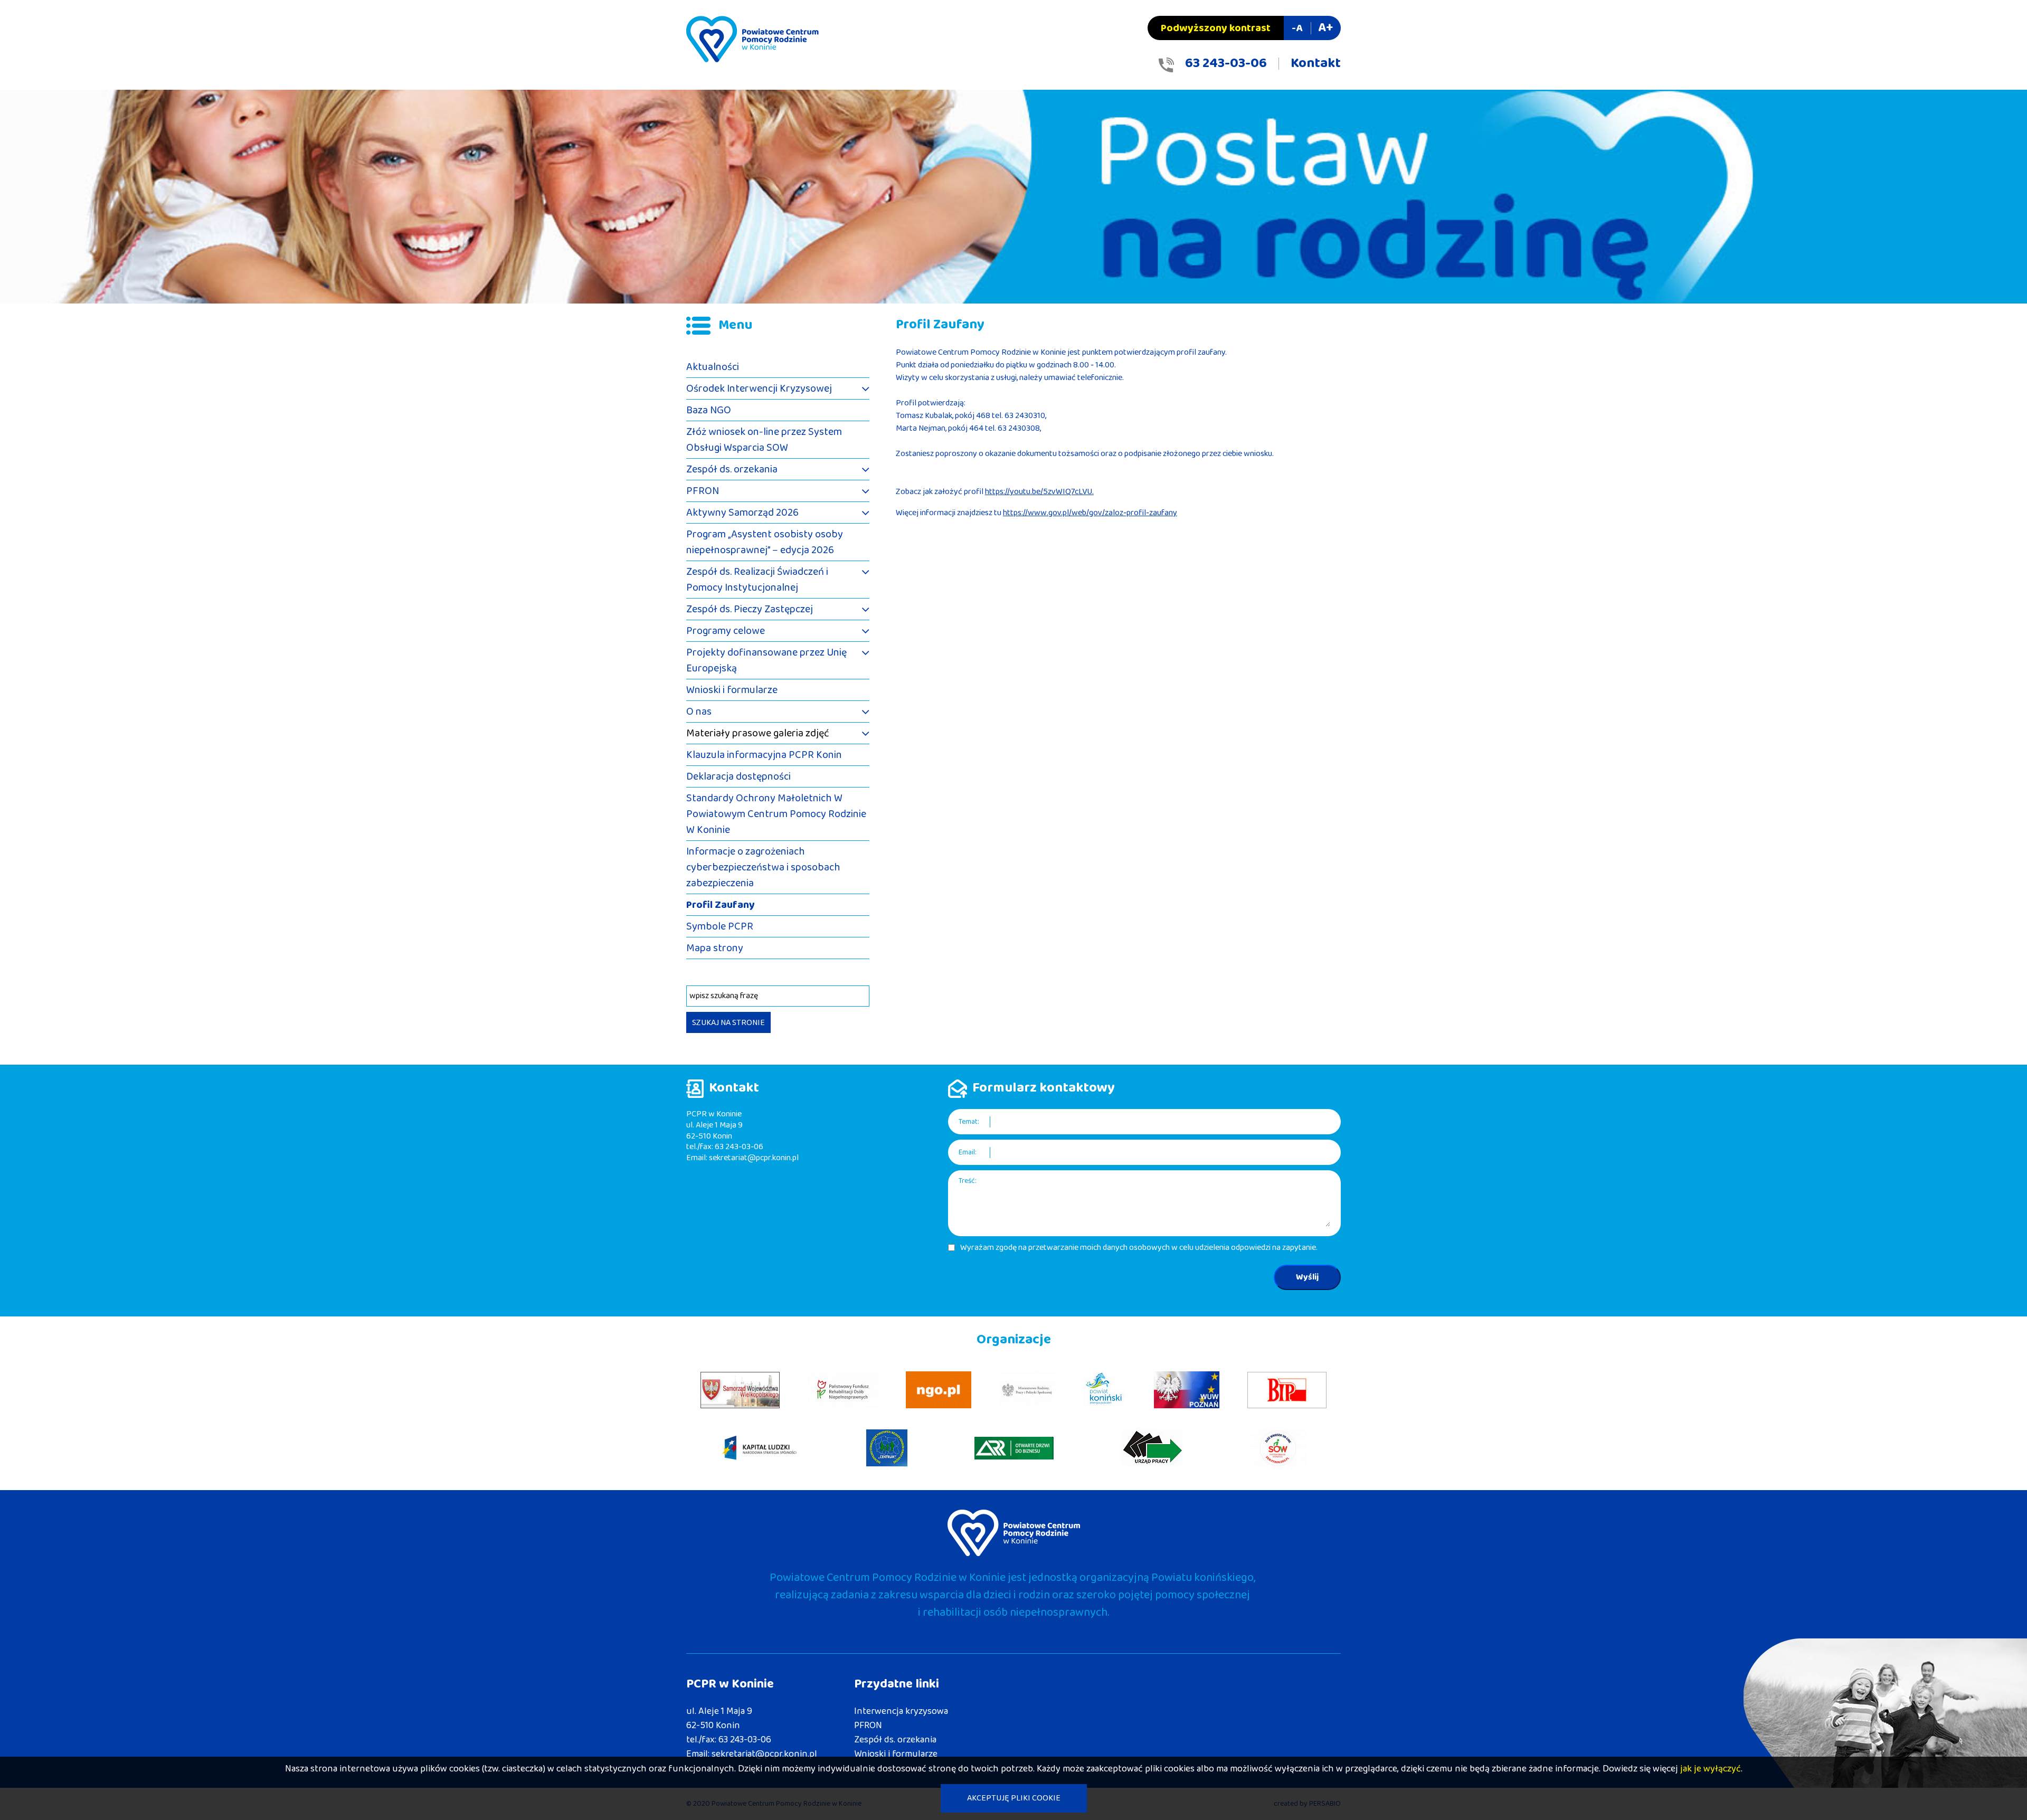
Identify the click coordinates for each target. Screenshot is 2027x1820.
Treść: (968, 1181)
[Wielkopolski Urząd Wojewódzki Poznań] (1187, 1390)
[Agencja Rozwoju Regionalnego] (1014, 1448)
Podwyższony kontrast (1216, 28)
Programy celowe (726, 631)
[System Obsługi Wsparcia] (1279, 1448)
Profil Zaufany (721, 905)
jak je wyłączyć (1711, 1769)
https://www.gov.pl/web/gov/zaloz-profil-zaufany (1090, 513)
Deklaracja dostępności (738, 776)
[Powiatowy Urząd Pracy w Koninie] (1152, 1448)
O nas (699, 712)
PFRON (703, 491)
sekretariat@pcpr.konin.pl (754, 1158)
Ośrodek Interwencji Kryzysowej (759, 388)
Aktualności (713, 367)
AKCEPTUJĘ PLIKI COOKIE (1014, 1798)
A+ (1325, 28)
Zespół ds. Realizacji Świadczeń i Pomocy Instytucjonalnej (757, 580)
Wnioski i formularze (732, 690)
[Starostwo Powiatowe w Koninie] (1105, 1390)
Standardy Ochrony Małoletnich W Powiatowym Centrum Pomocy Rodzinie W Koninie (776, 814)
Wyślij (1307, 1277)
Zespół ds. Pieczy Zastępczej (750, 609)
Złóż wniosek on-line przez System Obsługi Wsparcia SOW (764, 440)
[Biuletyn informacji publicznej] (1287, 1390)
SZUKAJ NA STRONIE (728, 1023)
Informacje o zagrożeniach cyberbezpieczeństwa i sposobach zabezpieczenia (763, 867)
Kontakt (1316, 63)
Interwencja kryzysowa (901, 1711)
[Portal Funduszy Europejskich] (760, 1448)
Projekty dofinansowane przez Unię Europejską (766, 660)
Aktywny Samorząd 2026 (742, 513)
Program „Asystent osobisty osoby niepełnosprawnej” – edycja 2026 (765, 542)
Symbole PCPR (720, 926)
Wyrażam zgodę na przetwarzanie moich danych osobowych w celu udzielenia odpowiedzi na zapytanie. (1139, 1248)
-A (1297, 28)
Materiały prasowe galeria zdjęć (758, 733)
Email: (968, 1153)
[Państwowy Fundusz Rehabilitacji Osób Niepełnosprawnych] (843, 1390)
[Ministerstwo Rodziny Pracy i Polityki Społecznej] (1027, 1390)
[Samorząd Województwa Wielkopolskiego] (740, 1390)
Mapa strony (715, 948)
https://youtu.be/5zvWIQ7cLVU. (1039, 492)
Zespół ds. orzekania (732, 469)
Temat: (969, 1122)
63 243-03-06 (1226, 63)
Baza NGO (709, 410)
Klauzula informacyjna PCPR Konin (764, 755)
